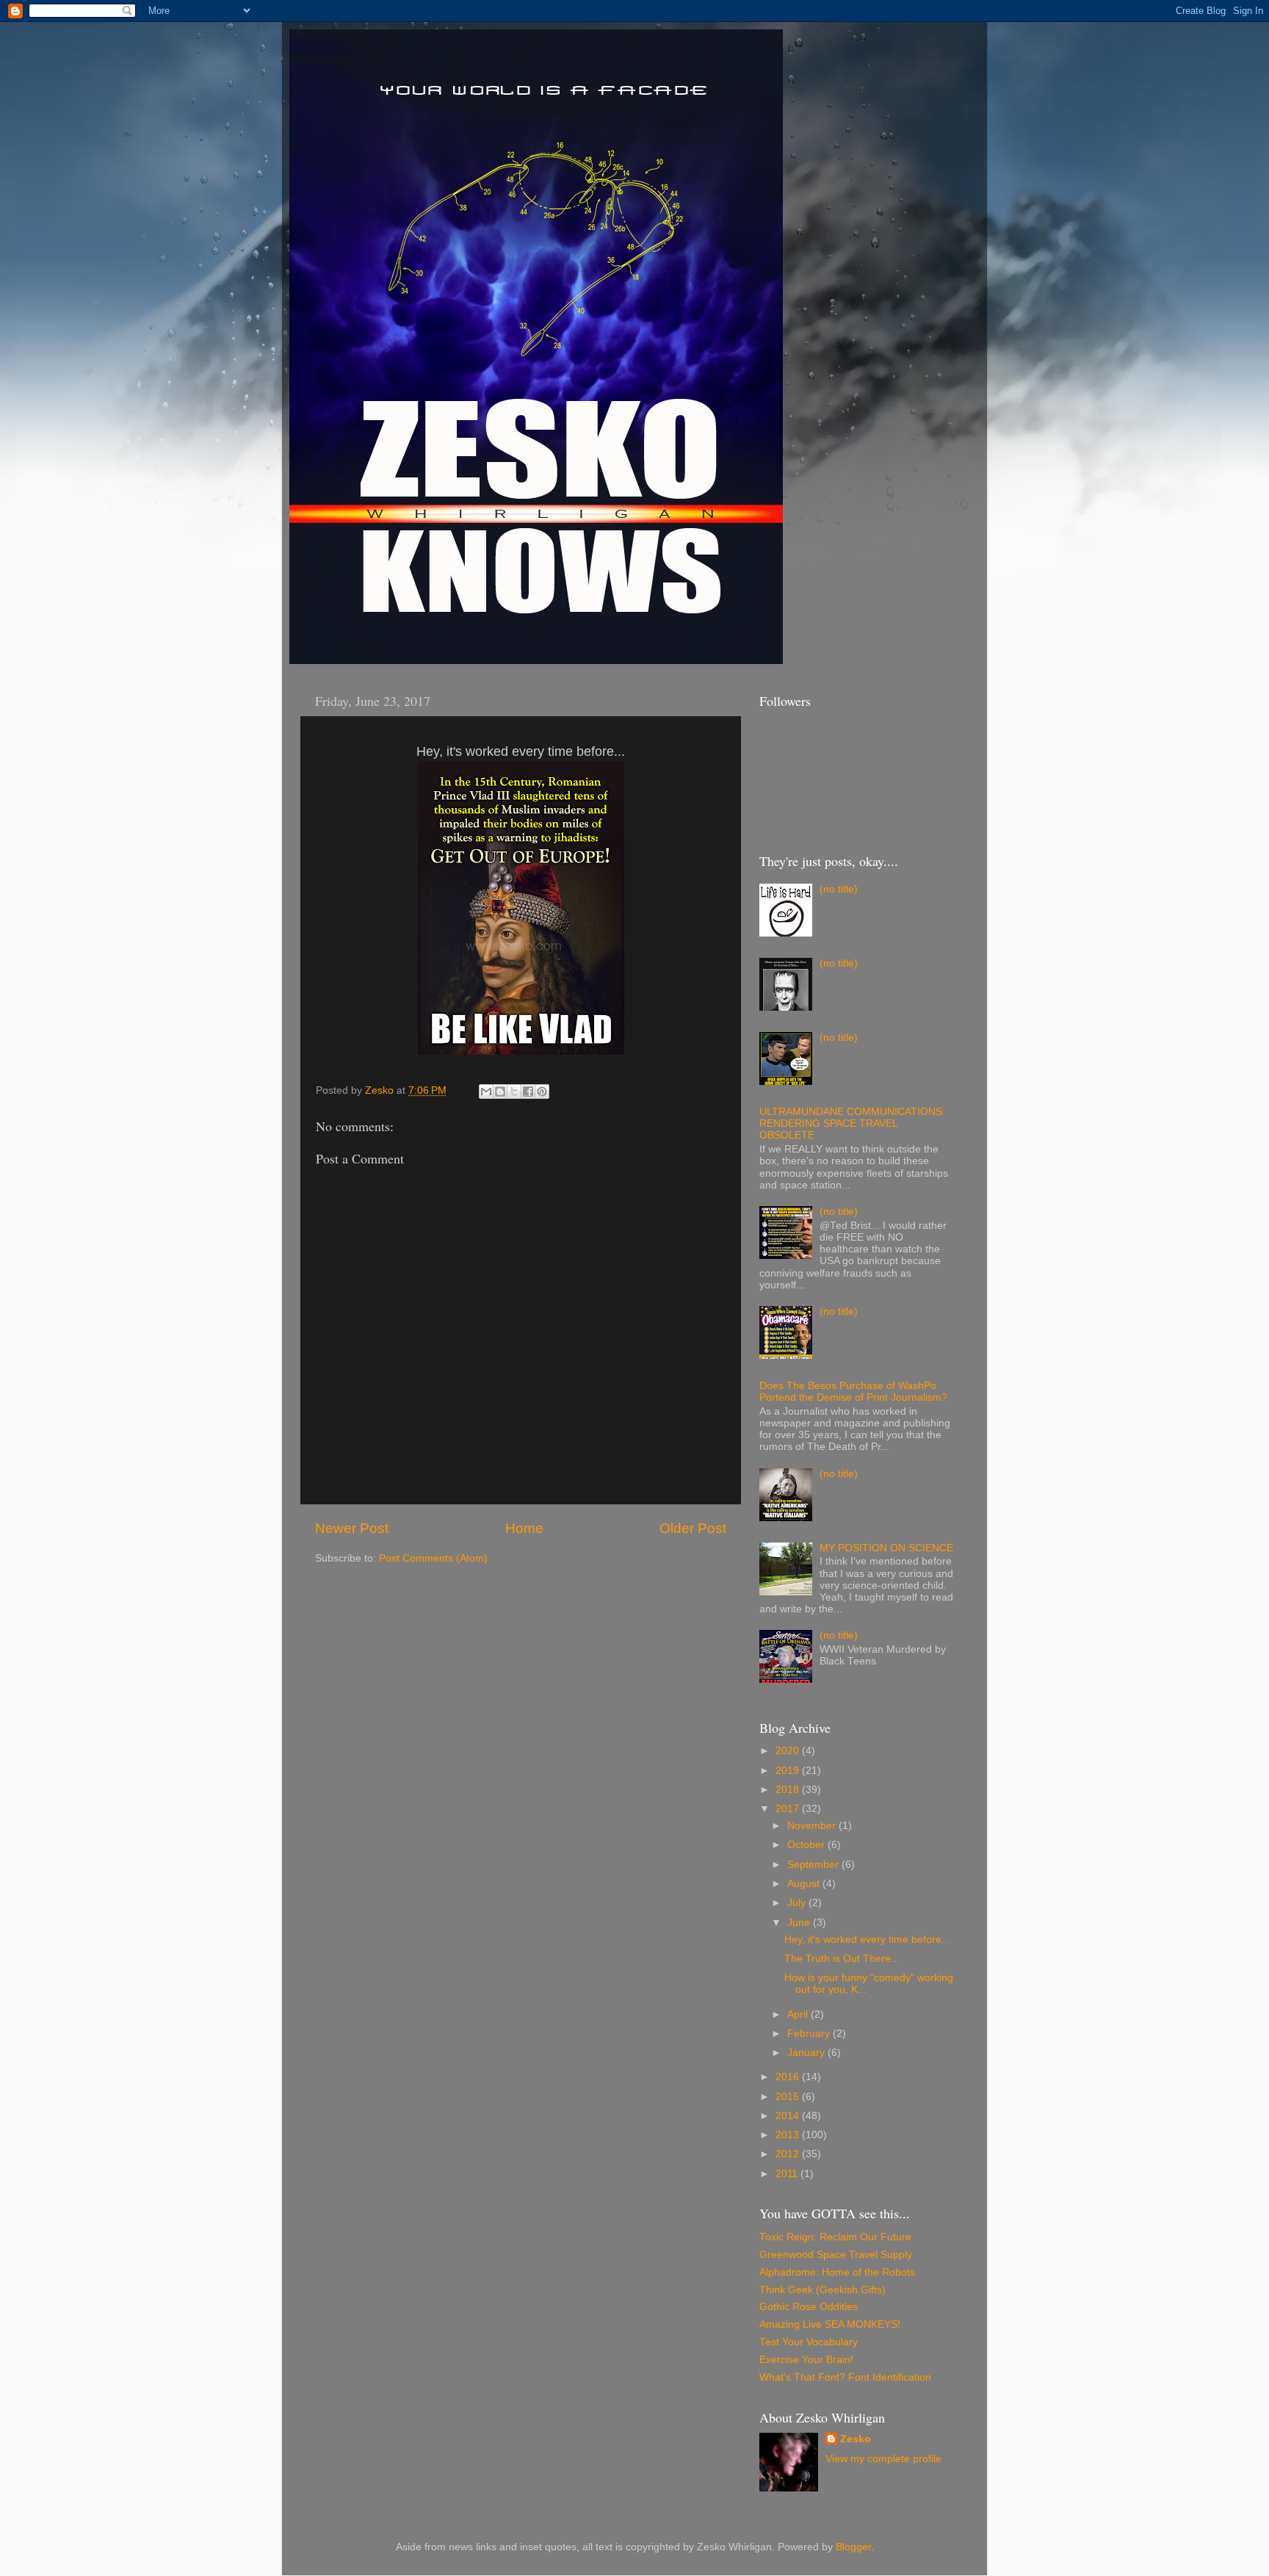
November (813, 1826)
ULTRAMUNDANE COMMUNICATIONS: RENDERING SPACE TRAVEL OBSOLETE (852, 1123)
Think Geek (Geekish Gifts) (822, 2290)
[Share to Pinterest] (542, 1092)
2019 (789, 1771)
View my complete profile (883, 2459)
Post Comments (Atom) (433, 1558)
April (799, 2014)
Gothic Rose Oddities (809, 2307)
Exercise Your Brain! (806, 2360)
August (805, 1884)
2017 (789, 1809)
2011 (788, 2174)
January (807, 2053)
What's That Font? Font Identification (845, 2377)
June (800, 1923)
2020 (789, 1751)
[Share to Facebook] (528, 1092)
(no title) (839, 889)
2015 (789, 2097)
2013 (789, 2135)
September (814, 1865)
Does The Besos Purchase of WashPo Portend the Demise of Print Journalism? (853, 1392)
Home (524, 1528)
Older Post (693, 1528)
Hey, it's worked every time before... (867, 1940)
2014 (789, 2116)
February (810, 2034)
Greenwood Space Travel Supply (836, 2255)
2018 (789, 1790)
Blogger (853, 2547)
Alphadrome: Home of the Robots (837, 2272)
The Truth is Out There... (842, 1959)
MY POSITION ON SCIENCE (886, 1548)
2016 (789, 2077)
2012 (789, 2154)
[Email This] (486, 1092)
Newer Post (352, 1528)
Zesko (856, 2439)
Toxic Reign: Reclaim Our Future (835, 2237)
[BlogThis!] (500, 1092)
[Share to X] (514, 1092)
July (798, 1903)
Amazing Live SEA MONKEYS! (830, 2324)
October (807, 1845)
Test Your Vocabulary (809, 2342)
